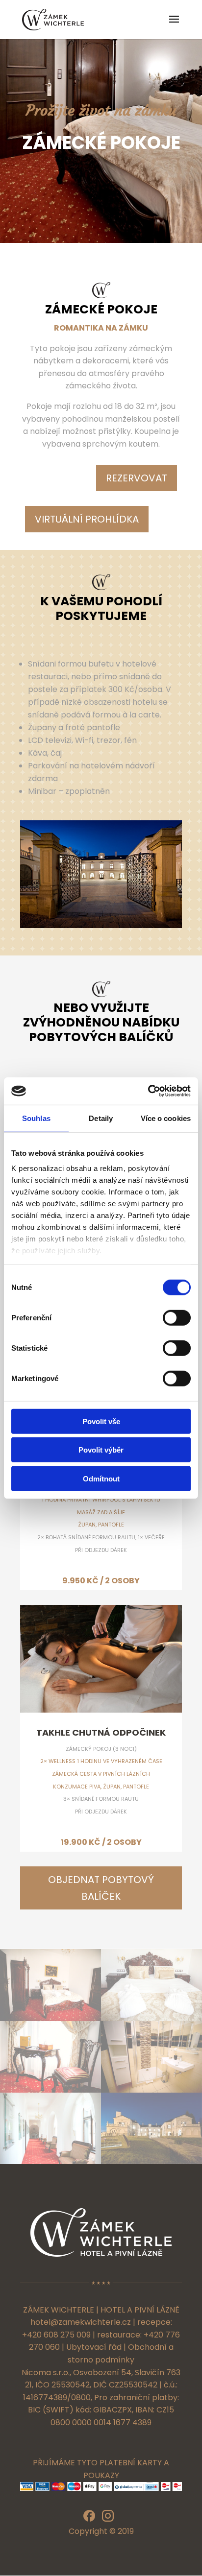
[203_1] (151, 2090)
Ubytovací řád (94, 2347)
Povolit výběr (101, 1450)
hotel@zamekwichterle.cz (81, 2322)
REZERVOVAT (137, 478)
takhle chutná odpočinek (101, 1732)
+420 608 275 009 (56, 2335)
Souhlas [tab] (36, 1118)
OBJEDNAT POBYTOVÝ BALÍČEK (101, 1888)
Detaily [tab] (101, 1118)
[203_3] (151, 2018)
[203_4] (50, 2090)
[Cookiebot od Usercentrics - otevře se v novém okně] (148, 1091)
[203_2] (50, 2018)
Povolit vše (101, 1421)
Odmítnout (101, 1478)
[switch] (177, 1317)
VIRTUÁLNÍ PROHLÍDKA (87, 519)
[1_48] (50, 2161)
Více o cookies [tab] (166, 1118)
